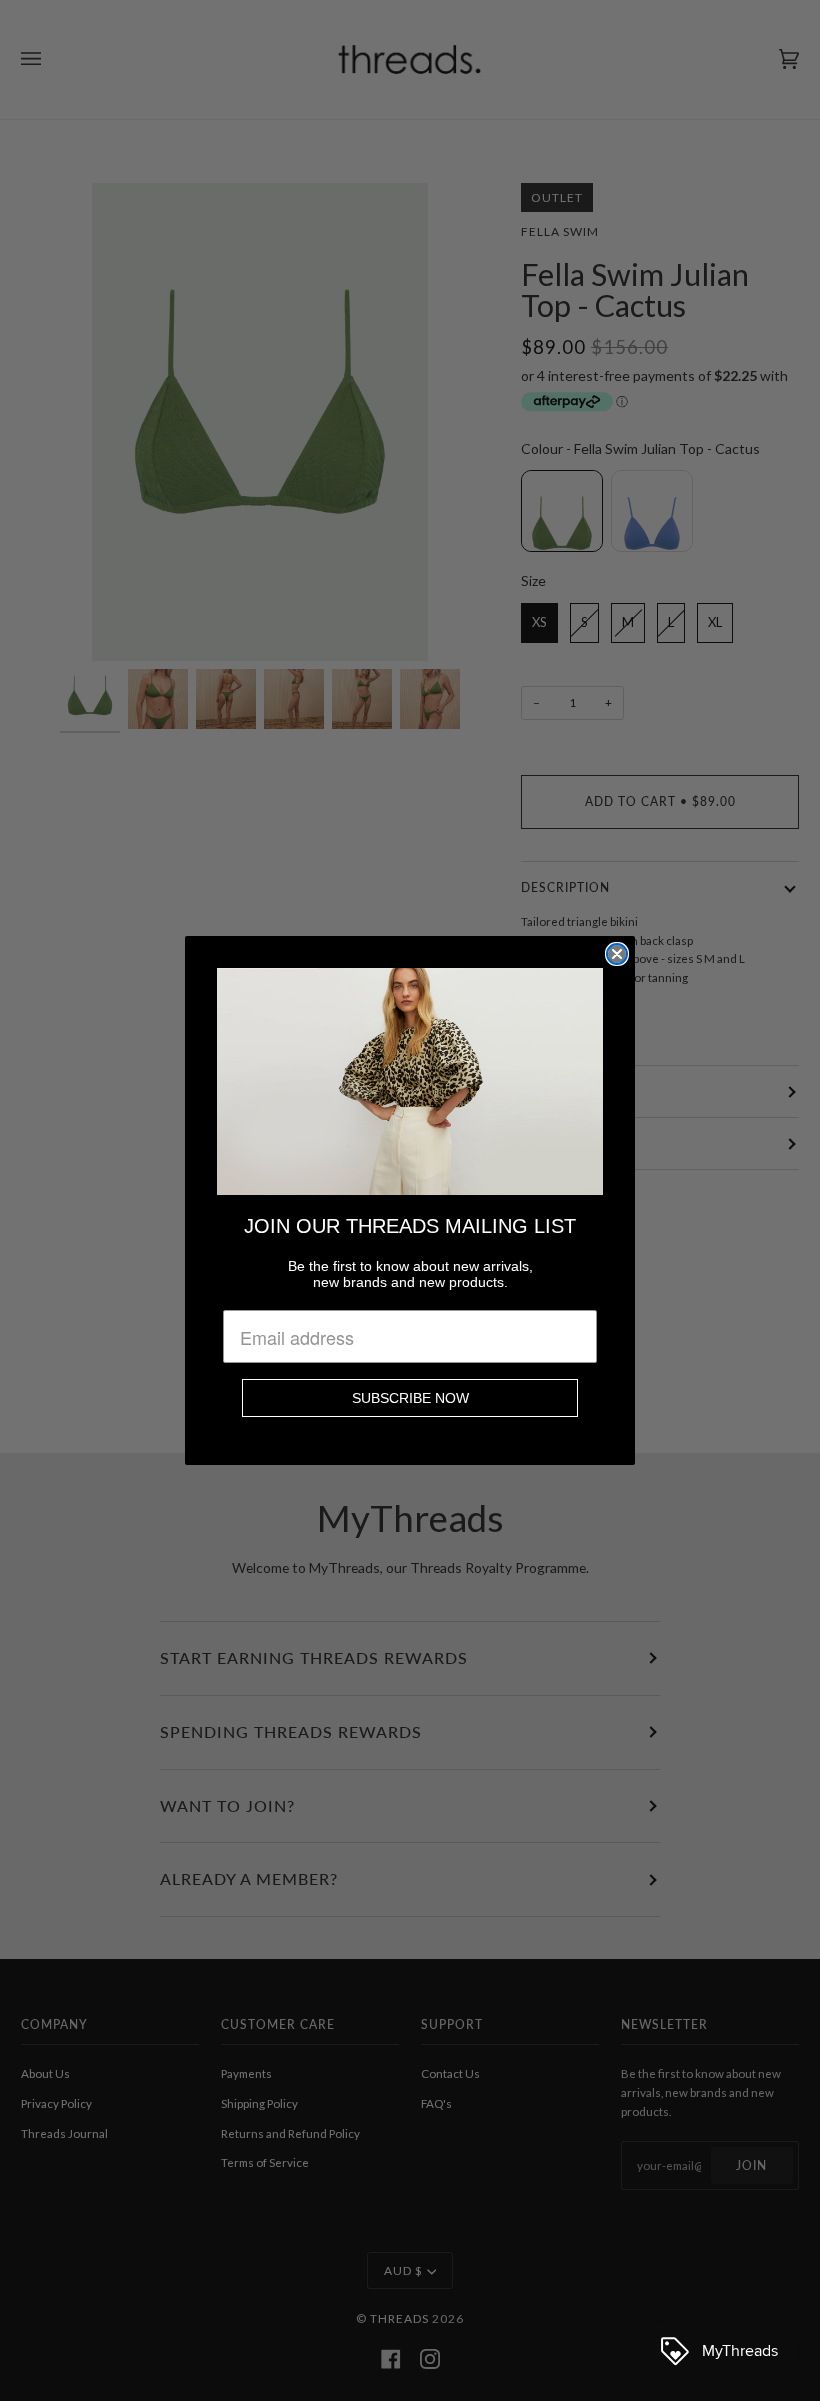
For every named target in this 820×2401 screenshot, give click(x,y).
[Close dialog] (617, 954)
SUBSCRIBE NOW (410, 1398)
